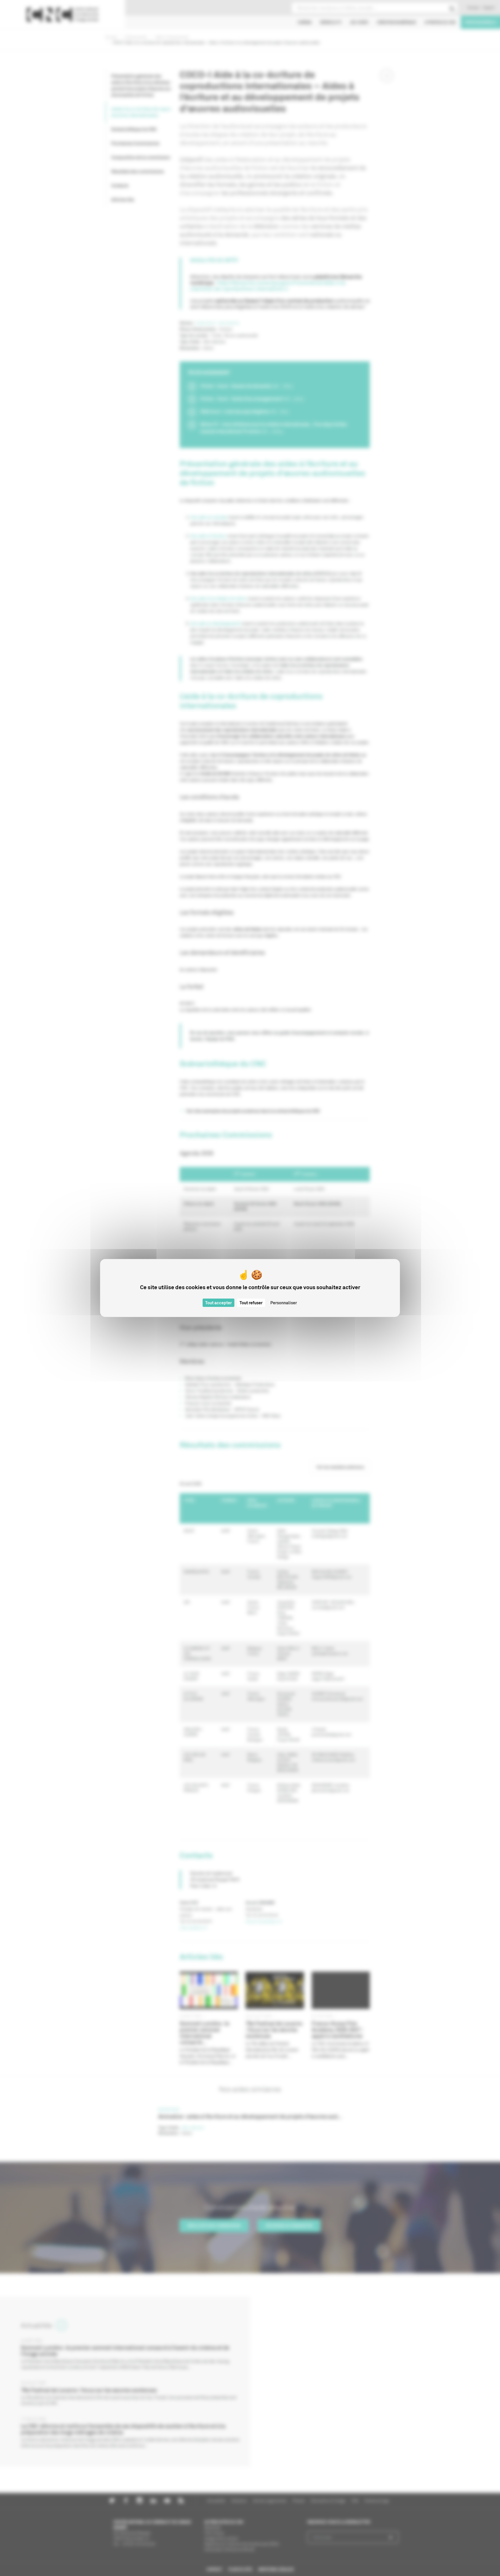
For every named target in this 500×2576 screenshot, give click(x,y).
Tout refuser (251, 1303)
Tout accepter (218, 1303)
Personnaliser (284, 1303)
